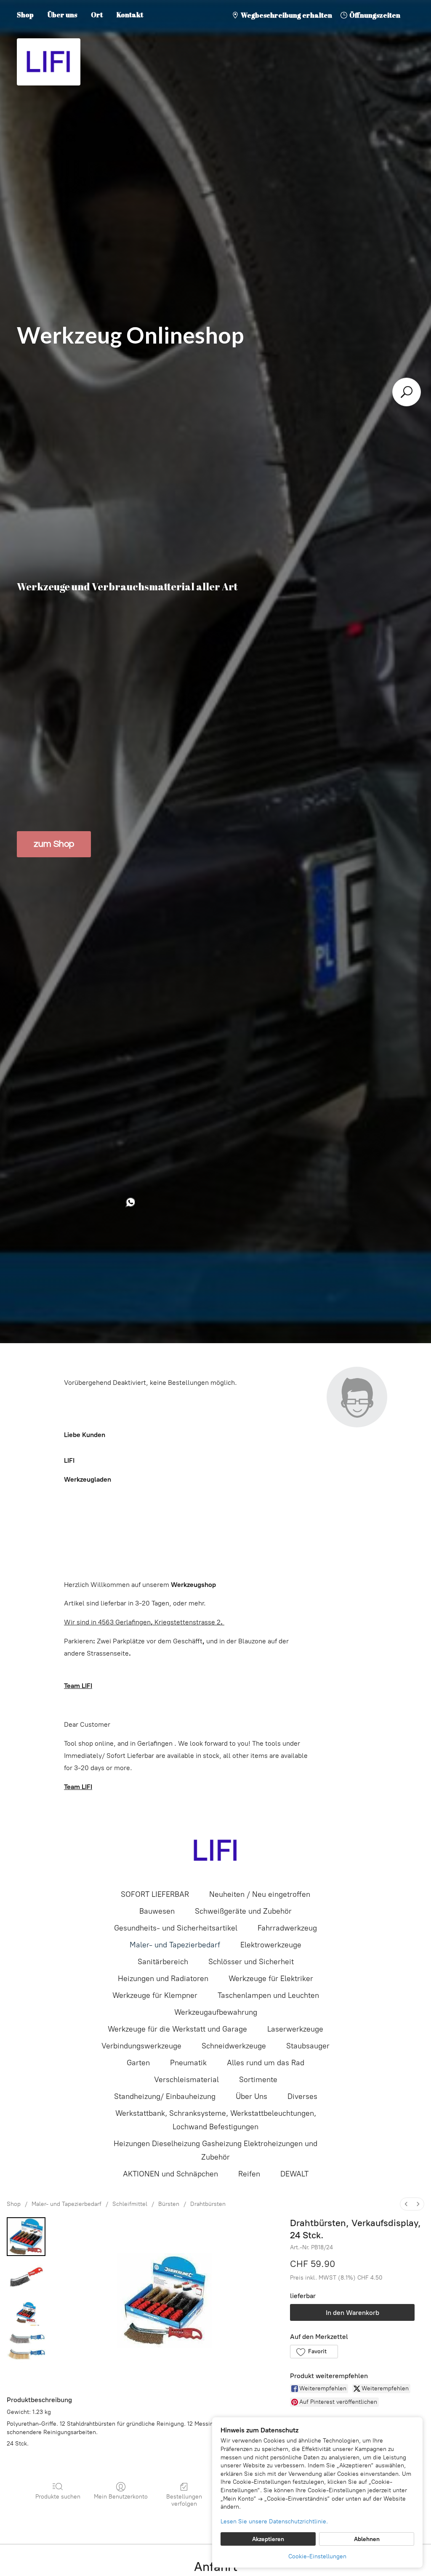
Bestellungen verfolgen (184, 2500)
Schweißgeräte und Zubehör (243, 1911)
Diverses (302, 2096)
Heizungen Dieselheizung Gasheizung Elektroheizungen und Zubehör (215, 2150)
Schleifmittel (130, 2204)
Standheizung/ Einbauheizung (165, 2096)
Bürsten (169, 2204)
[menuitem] (406, 2204)
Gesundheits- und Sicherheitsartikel (176, 1928)
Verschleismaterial (186, 2080)
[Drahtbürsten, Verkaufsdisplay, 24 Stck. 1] (26, 2279)
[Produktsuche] (407, 392)
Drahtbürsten (208, 2204)
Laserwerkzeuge (295, 2029)
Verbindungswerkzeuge (141, 2046)
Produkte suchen (58, 2497)
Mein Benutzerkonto (121, 2497)
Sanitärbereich (163, 1962)
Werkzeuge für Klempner (155, 1995)
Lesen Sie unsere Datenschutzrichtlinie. (274, 2521)
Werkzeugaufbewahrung (216, 2012)
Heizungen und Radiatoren (163, 1979)
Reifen (249, 2174)
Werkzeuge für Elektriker (271, 1979)
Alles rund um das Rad (266, 2063)
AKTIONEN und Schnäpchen (170, 2174)
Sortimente (258, 2080)
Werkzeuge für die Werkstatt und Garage (177, 2029)
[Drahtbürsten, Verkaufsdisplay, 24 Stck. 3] (26, 2349)
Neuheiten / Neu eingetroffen (260, 1894)
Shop (25, 15)
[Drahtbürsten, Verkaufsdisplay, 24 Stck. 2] (26, 2314)
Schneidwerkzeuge (234, 2046)
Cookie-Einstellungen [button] (317, 2556)
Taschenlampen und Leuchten (268, 1995)
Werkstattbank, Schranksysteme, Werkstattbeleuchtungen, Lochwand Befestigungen (216, 2120)
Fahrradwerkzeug (287, 1928)
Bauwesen (157, 1911)
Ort (97, 15)
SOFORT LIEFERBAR (155, 1894)
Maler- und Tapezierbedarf (175, 1945)
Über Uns (251, 2096)
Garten (138, 2063)
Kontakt (130, 15)
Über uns (62, 15)
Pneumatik (188, 2063)
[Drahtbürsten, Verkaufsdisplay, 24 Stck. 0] (26, 2237)
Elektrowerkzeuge (271, 1945)
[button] (314, 2352)
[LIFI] (215, 1851)
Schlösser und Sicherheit (251, 1962)
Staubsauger (308, 2046)
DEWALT (294, 2174)
